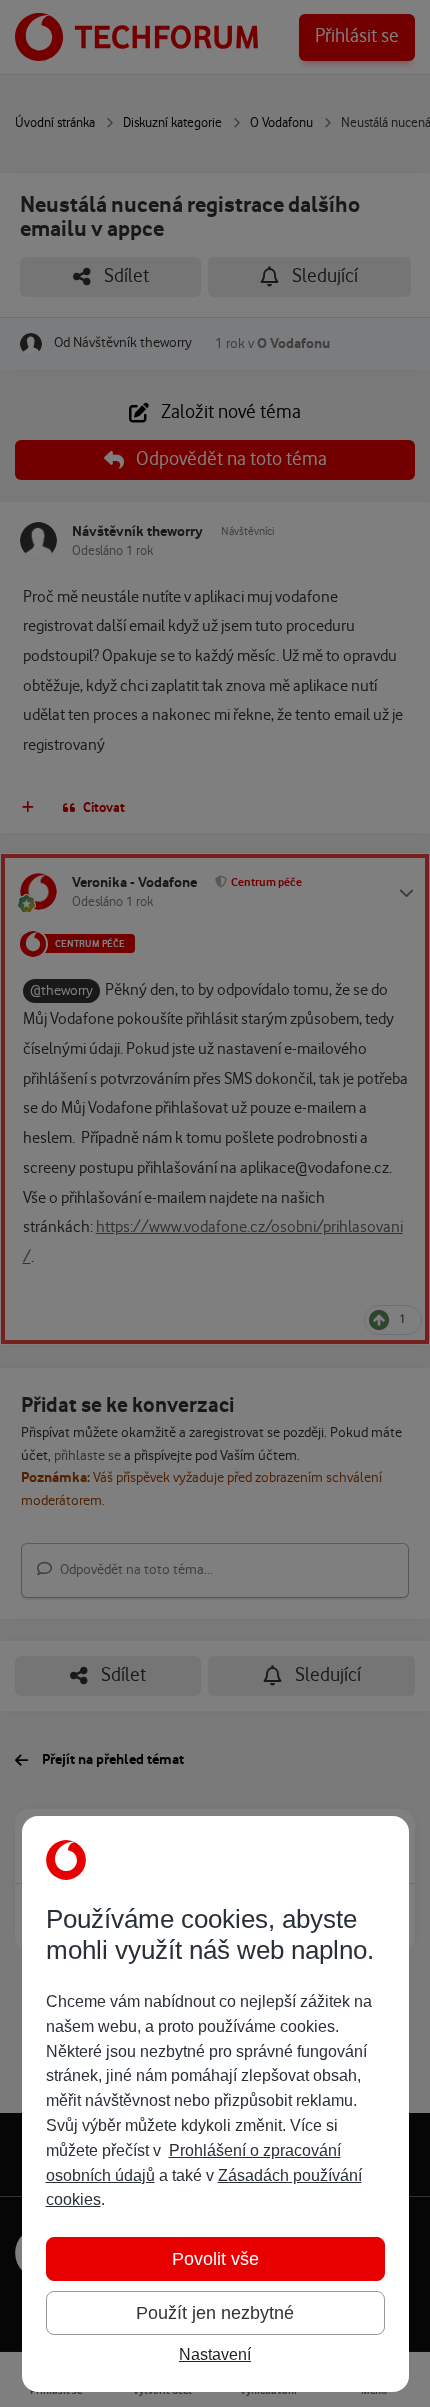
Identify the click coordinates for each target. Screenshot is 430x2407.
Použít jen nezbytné (215, 2313)
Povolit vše (215, 2259)
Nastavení (215, 2354)
